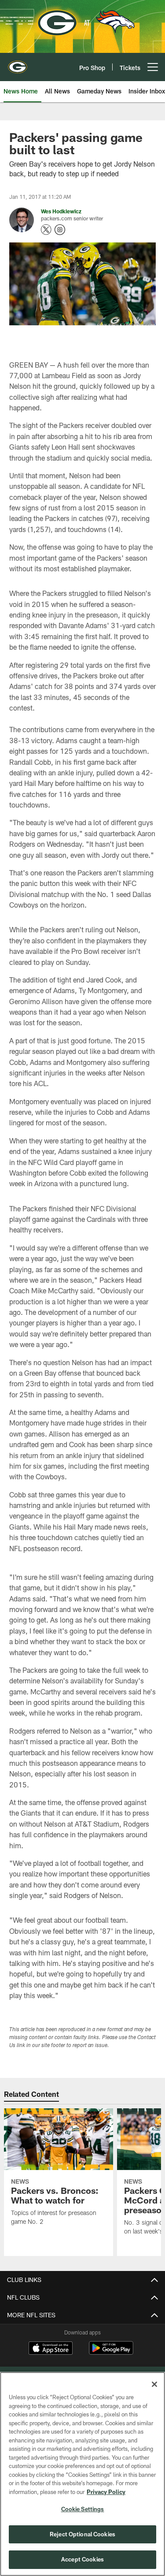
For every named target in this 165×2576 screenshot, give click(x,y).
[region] (82, 2474)
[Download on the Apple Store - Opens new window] (51, 2349)
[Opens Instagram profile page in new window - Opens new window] (60, 230)
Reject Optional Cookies (82, 2534)
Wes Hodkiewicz (61, 211)
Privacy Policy (106, 2492)
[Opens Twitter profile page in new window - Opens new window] (46, 230)
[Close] (154, 2384)
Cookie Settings (83, 2509)
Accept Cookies (82, 2559)
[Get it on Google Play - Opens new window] (111, 2352)
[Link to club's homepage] (18, 63)
